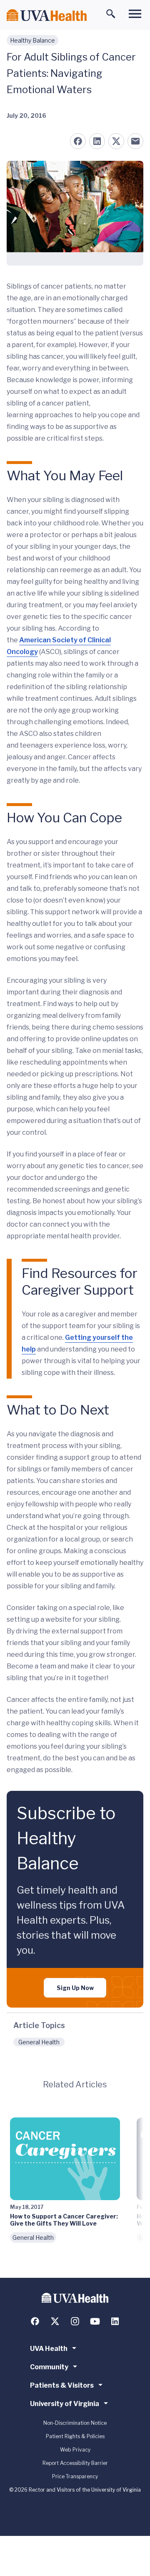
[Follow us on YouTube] (95, 2321)
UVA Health (49, 2349)
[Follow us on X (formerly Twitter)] (55, 2321)
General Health (39, 2042)
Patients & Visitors (62, 2385)
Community (49, 2367)
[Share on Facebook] (78, 141)
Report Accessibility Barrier (75, 2463)
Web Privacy (75, 2450)
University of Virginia (65, 2404)
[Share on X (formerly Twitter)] (116, 141)
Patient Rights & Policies (75, 2436)
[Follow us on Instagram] (75, 2321)
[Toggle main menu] (135, 14)
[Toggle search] (111, 14)
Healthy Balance (32, 40)
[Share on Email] (135, 141)
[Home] (47, 15)
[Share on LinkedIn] (97, 141)
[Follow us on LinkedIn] (115, 2321)
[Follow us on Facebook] (35, 2321)
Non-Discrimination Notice (75, 2423)
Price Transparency (75, 2476)
